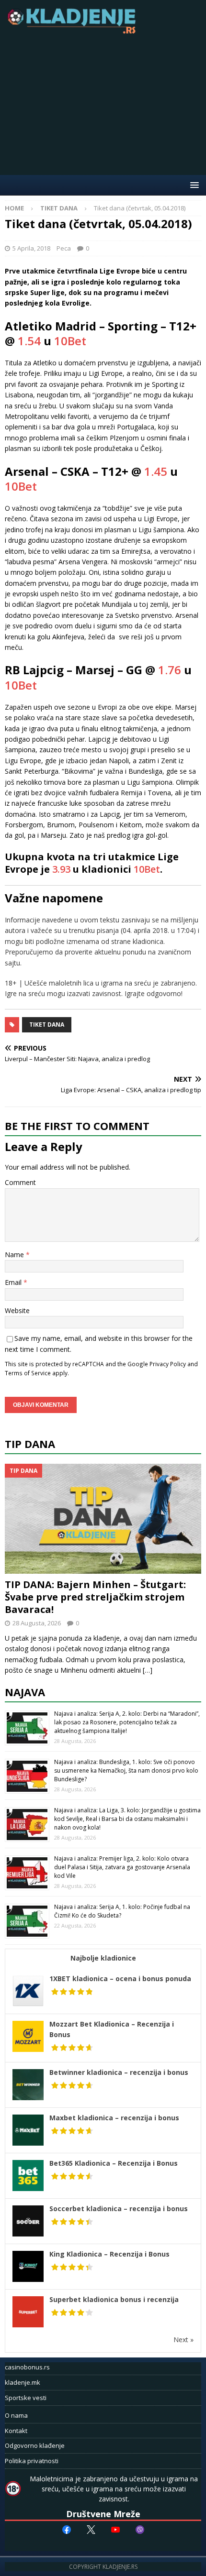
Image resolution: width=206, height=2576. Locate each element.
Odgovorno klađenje (35, 2445)
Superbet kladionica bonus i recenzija (114, 2299)
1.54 (29, 341)
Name (15, 1255)
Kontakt (16, 2431)
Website (17, 1310)
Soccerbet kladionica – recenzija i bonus (119, 2209)
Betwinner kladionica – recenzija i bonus (119, 2072)
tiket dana (47, 1025)
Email (14, 1282)
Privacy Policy (168, 1364)
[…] (148, 1670)
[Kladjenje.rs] (74, 31)
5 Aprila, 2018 (31, 248)
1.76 (170, 670)
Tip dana (30, 1444)
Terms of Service (28, 1373)
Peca (64, 248)
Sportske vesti (26, 2398)
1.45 (156, 471)
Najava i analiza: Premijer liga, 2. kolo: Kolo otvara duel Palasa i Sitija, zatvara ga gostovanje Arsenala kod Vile (122, 1867)
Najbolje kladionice (103, 1958)
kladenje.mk (23, 2382)
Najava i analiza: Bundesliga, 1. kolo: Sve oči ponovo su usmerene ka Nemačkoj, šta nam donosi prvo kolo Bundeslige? (126, 1770)
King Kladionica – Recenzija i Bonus (109, 2254)
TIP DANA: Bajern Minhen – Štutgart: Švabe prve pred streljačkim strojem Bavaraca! (95, 1597)
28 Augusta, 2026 (37, 1623)
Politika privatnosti (32, 2461)
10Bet (70, 341)
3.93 (61, 869)
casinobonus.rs (27, 2367)
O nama (16, 2415)
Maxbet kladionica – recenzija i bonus (114, 2118)
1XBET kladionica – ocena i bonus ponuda (120, 1979)
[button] (193, 185)
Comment (20, 1182)
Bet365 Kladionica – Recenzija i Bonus (114, 2163)
